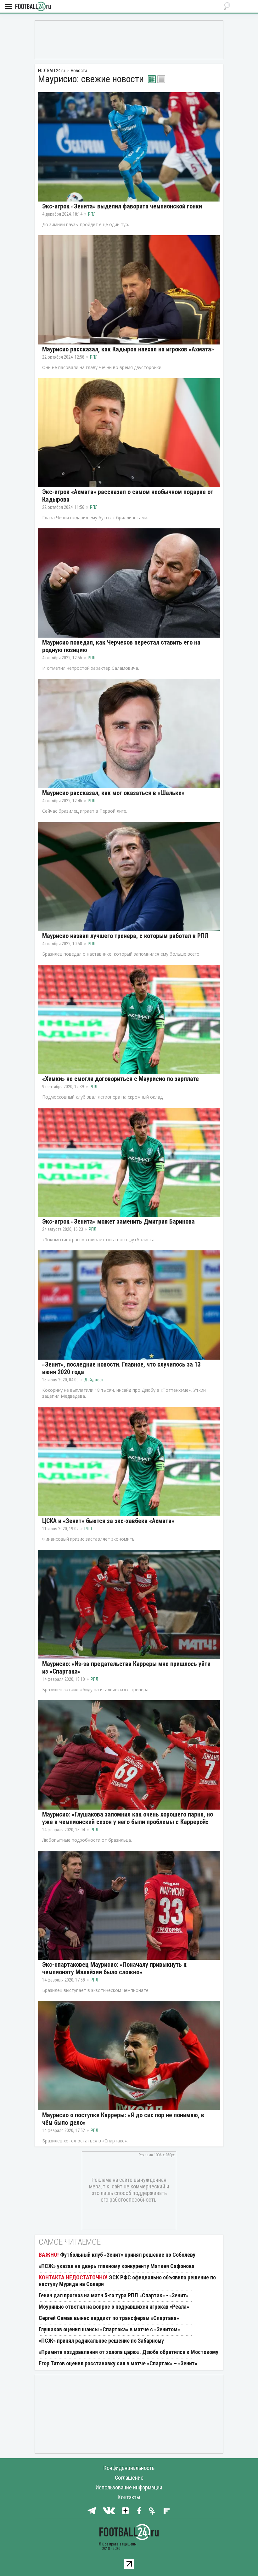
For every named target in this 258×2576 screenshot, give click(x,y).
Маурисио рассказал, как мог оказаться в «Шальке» (113, 793)
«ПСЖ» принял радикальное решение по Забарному (101, 2341)
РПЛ (92, 214)
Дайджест (94, 1380)
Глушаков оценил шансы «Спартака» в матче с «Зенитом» (109, 2329)
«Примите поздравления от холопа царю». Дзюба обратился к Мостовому (129, 2352)
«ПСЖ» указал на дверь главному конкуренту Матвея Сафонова (117, 2266)
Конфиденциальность (129, 2468)
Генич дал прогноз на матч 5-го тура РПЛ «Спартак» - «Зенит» (114, 2295)
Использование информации (129, 2487)
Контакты (129, 2497)
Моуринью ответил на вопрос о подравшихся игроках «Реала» (114, 2307)
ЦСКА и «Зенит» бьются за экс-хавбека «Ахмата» (108, 1521)
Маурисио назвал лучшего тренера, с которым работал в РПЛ (125, 936)
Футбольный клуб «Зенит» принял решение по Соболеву (128, 2255)
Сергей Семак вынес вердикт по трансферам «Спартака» (109, 2318)
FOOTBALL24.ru (33, 7)
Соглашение (129, 2478)
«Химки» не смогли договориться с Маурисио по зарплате (121, 1079)
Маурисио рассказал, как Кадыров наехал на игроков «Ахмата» (128, 349)
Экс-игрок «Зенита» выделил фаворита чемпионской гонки (122, 206)
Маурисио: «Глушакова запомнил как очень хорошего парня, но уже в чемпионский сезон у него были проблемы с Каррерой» (128, 1818)
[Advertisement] (129, 39)
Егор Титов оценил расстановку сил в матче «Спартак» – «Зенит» (118, 2363)
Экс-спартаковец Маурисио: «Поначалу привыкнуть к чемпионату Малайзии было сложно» (114, 1968)
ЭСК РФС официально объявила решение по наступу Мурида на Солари (127, 2281)
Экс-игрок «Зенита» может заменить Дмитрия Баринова (118, 1221)
